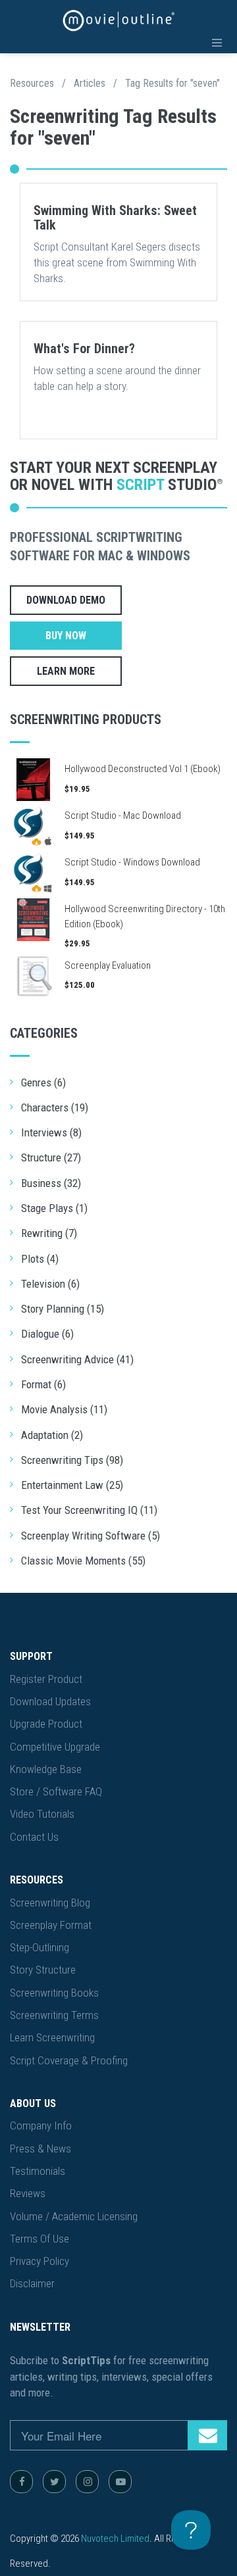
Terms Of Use (39, 2239)
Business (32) (51, 1183)
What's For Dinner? (84, 349)
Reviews (28, 2193)
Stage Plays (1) (54, 1208)
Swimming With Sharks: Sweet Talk (115, 218)
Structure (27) (51, 1157)
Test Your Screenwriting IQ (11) (89, 1510)
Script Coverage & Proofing (69, 2060)
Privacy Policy (39, 2261)
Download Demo (66, 600)
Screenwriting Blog (50, 1903)
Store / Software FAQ (56, 1791)
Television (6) (50, 1284)
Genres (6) (43, 1082)
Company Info (41, 2126)
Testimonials (38, 2171)
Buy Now (66, 636)
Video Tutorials (42, 1814)
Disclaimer (32, 2283)
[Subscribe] (207, 2435)
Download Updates (50, 1701)
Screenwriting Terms (54, 2015)
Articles (90, 83)
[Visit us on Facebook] (21, 2482)
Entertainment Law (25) (72, 1485)
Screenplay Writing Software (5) (91, 1536)
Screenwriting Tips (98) (72, 1460)
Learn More (66, 671)
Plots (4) (40, 1259)
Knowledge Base (46, 1769)
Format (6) (43, 1384)
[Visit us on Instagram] (87, 2482)
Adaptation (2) (52, 1435)
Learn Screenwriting (52, 2037)
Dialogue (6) (47, 1334)
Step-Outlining (39, 1947)
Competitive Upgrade (55, 1747)
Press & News (40, 2149)
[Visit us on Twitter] (54, 2482)
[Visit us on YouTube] (120, 2482)
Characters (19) (55, 1107)
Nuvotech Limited (115, 2539)
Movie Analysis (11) (64, 1409)
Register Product (46, 1679)
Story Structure (43, 1970)
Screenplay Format (51, 1925)
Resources (32, 83)
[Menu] (217, 43)
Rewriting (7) (49, 1233)
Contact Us (34, 1837)
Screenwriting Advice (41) (77, 1359)
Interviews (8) (51, 1132)
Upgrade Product (46, 1724)
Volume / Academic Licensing (74, 2216)
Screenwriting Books (54, 1993)
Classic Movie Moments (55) (83, 1561)
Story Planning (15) (63, 1309)
